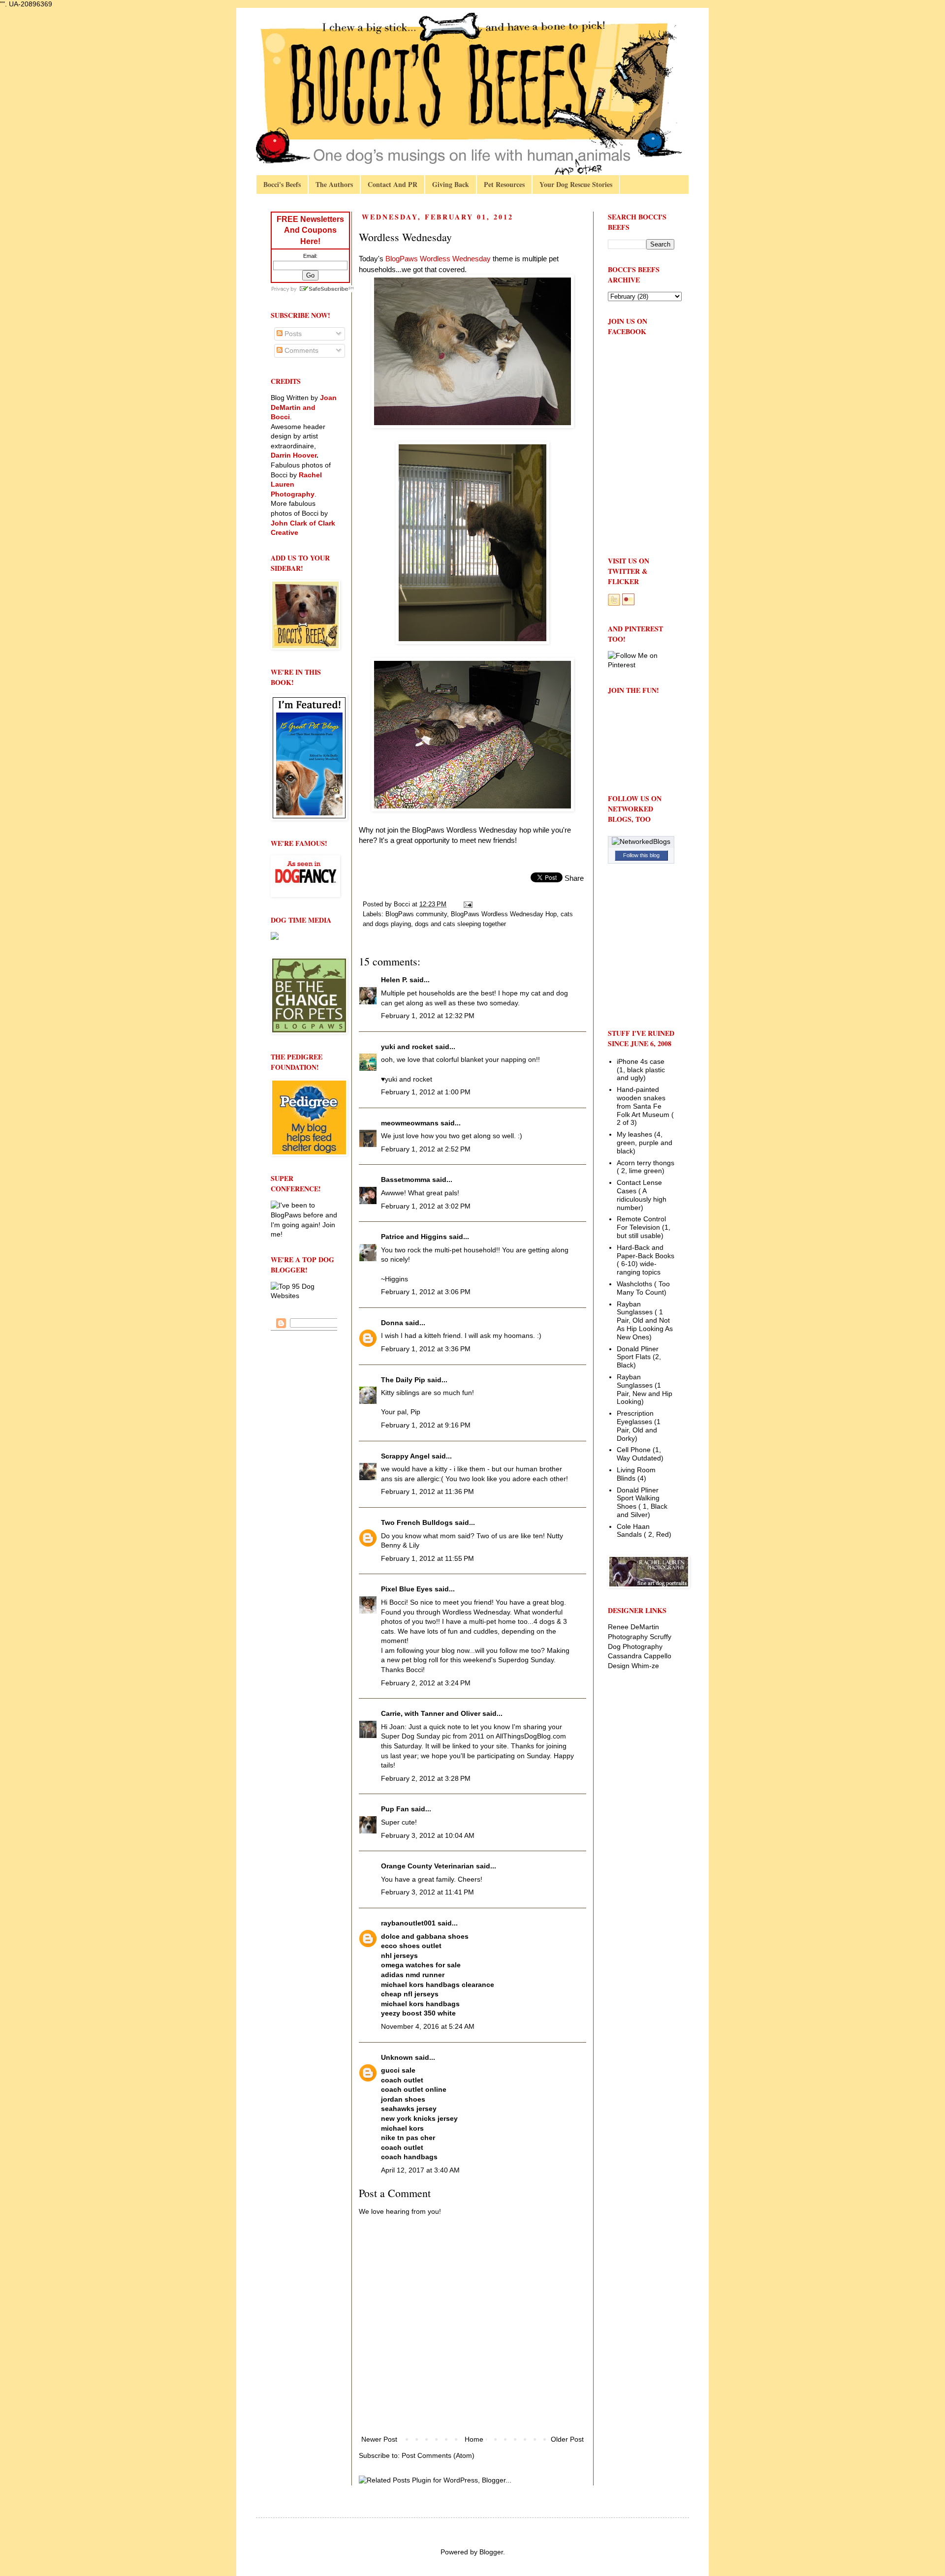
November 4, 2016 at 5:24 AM (428, 2026)
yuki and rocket (407, 1047)
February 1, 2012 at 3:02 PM (426, 1206)
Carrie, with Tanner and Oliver (431, 1713)
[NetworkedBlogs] (641, 841)
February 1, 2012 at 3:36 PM (426, 1349)
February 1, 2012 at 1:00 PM (426, 1092)
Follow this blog (641, 855)
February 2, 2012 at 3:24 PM (426, 1683)
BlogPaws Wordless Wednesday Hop (504, 914)
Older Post (567, 2439)
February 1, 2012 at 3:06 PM (426, 1292)
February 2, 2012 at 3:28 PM (426, 1778)
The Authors (334, 184)
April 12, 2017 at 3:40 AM (420, 2170)
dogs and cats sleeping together (460, 924)
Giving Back (451, 184)
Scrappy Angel (405, 1456)
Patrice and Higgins (414, 1237)
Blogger (491, 2552)
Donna (392, 1323)
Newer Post (379, 2439)
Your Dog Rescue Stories (576, 184)
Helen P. (394, 980)
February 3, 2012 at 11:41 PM (427, 1892)
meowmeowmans (410, 1123)
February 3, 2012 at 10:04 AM (428, 1835)
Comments (300, 350)
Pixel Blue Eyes (407, 1589)
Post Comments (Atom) (438, 2455)
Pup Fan (395, 1809)
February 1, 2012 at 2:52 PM (426, 1149)
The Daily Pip (404, 1380)
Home (474, 2439)
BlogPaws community (416, 914)
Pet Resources (504, 184)
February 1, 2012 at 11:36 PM (427, 1491)
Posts (292, 334)
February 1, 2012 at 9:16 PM (426, 1425)
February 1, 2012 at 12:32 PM (428, 1016)
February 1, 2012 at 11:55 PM (427, 1558)
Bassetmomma (406, 1179)
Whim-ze (645, 1666)
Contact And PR (393, 184)
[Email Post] (468, 904)
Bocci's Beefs (282, 184)
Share (574, 878)
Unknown (397, 2057)
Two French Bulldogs (417, 1522)
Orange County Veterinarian (427, 1866)
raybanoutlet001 (408, 1923)
